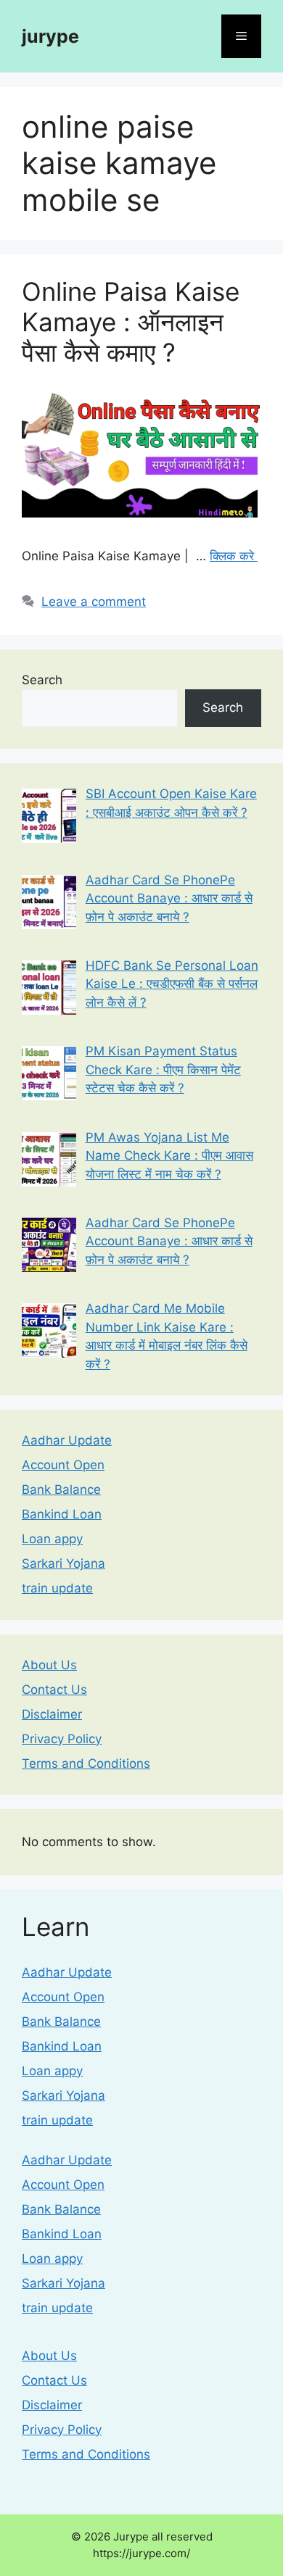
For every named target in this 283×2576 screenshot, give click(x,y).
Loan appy (52, 1539)
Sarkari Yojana (63, 1563)
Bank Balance (61, 1489)
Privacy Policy (62, 1739)
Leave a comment (94, 602)
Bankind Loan (62, 1514)
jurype (50, 36)
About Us (49, 1665)
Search (42, 680)
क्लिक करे (234, 556)
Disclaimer (52, 1714)
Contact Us (54, 1690)
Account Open (63, 1465)
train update (57, 1588)
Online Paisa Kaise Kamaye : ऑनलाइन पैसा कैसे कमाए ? (131, 322)
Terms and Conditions (86, 1763)
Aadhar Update (67, 1440)
